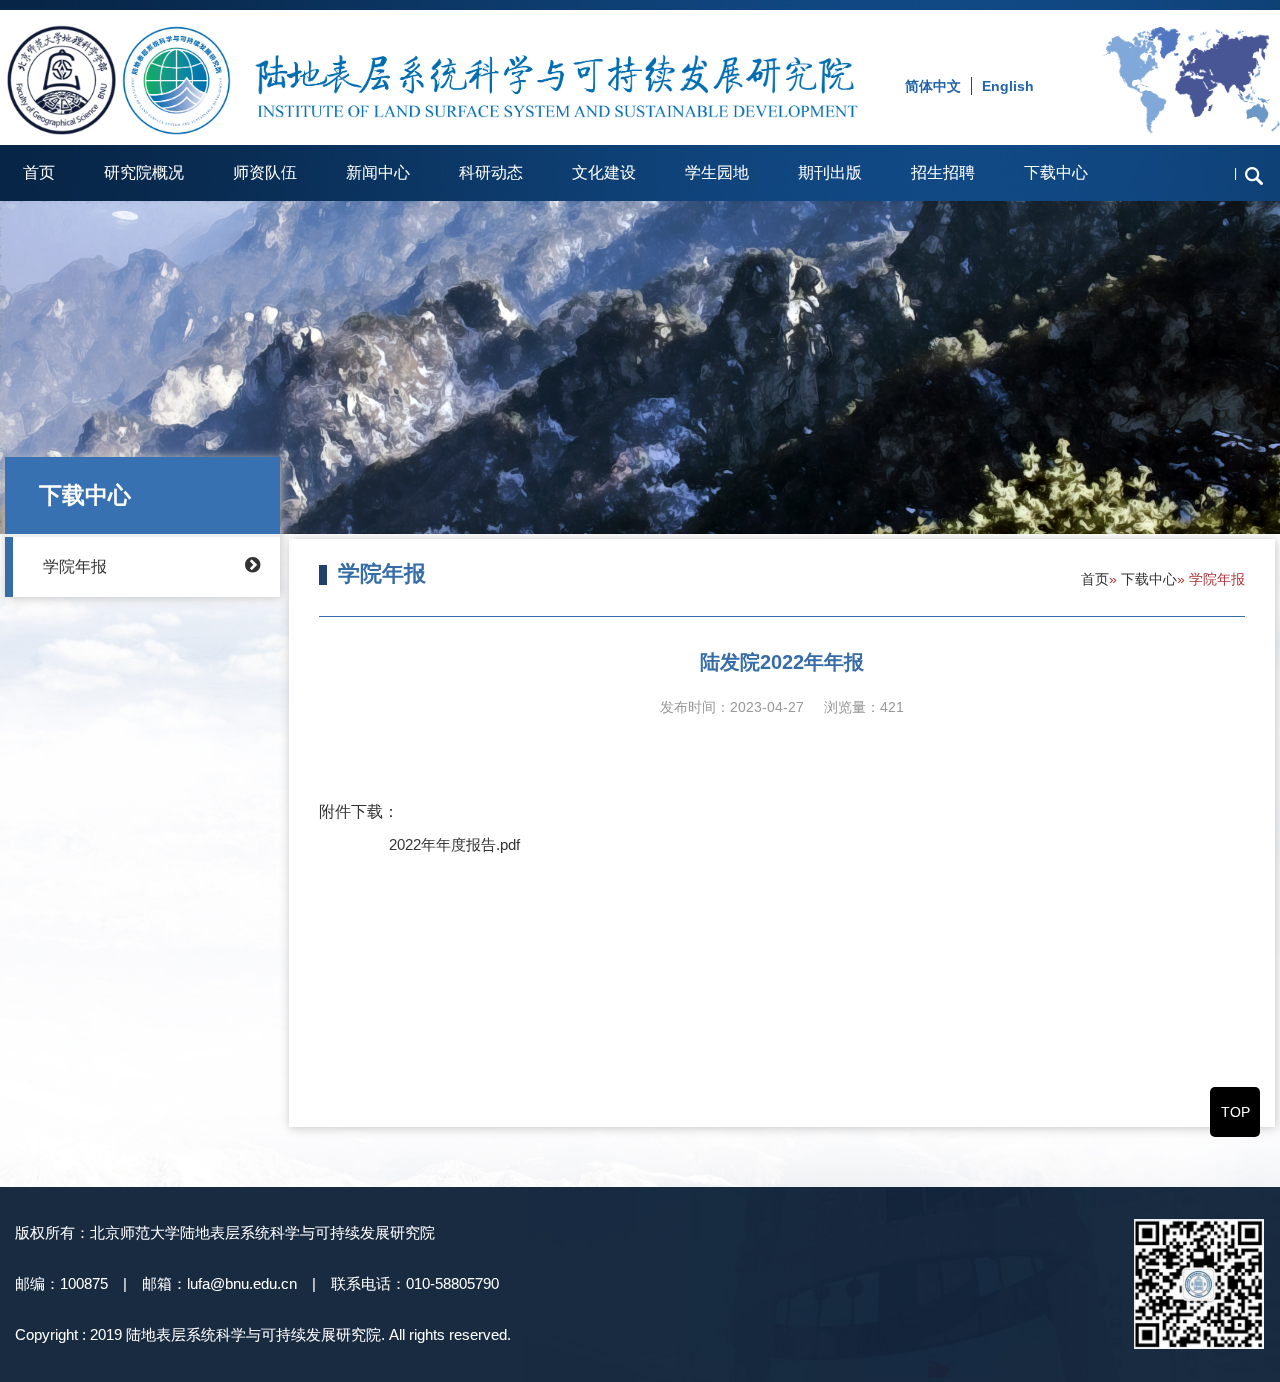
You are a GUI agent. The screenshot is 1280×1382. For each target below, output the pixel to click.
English (1008, 86)
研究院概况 (144, 172)
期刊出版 (830, 172)
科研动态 (491, 172)
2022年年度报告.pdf (454, 844)
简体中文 (933, 86)
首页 (39, 172)
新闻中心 (378, 172)
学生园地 (717, 172)
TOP (1235, 1112)
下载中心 (1056, 172)
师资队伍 (265, 172)
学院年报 (75, 566)
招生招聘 (943, 172)
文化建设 (604, 172)
